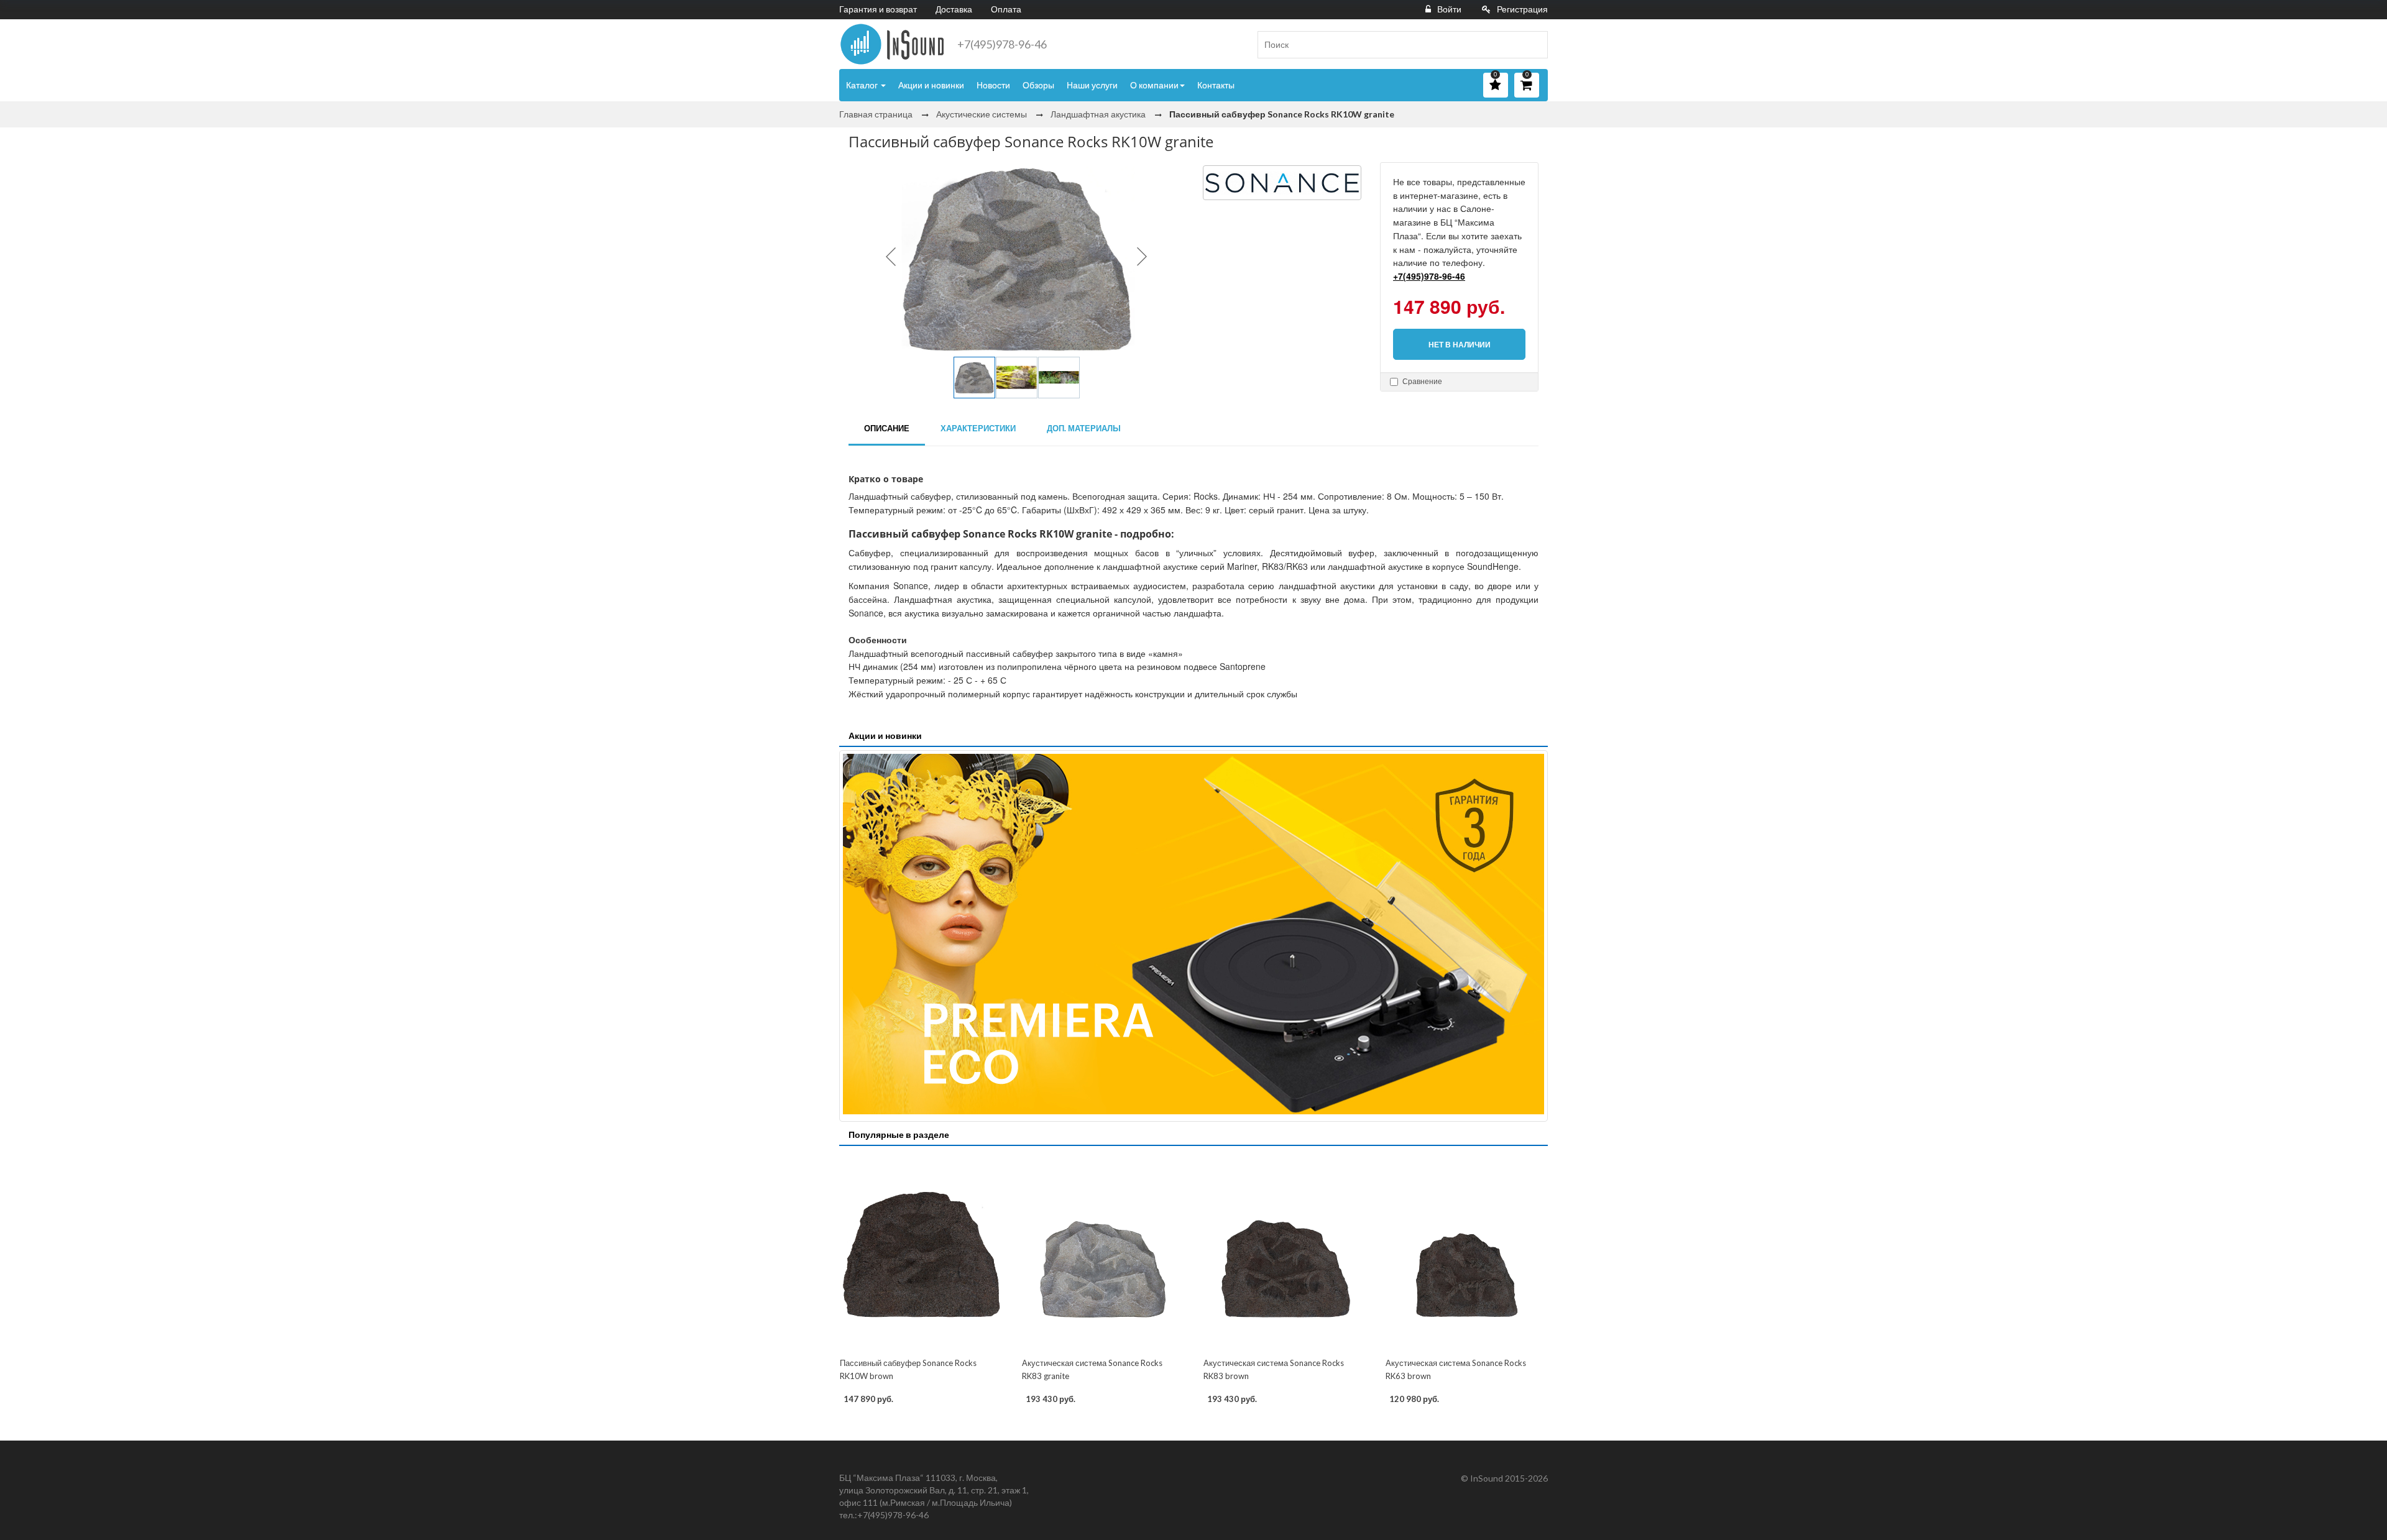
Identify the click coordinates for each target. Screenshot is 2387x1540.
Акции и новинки (931, 85)
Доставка (954, 9)
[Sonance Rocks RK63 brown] (1467, 1253)
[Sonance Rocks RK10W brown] (921, 1253)
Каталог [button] (863, 85)
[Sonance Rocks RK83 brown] (1285, 1253)
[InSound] (892, 44)
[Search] (1534, 45)
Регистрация (1522, 9)
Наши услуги (1092, 85)
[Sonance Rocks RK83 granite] (1103, 1253)
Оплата (1006, 9)
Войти (1449, 9)
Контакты (1216, 85)
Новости (993, 85)
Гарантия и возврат (878, 9)
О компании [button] (1154, 85)
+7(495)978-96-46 (1002, 44)
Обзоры (1038, 85)
